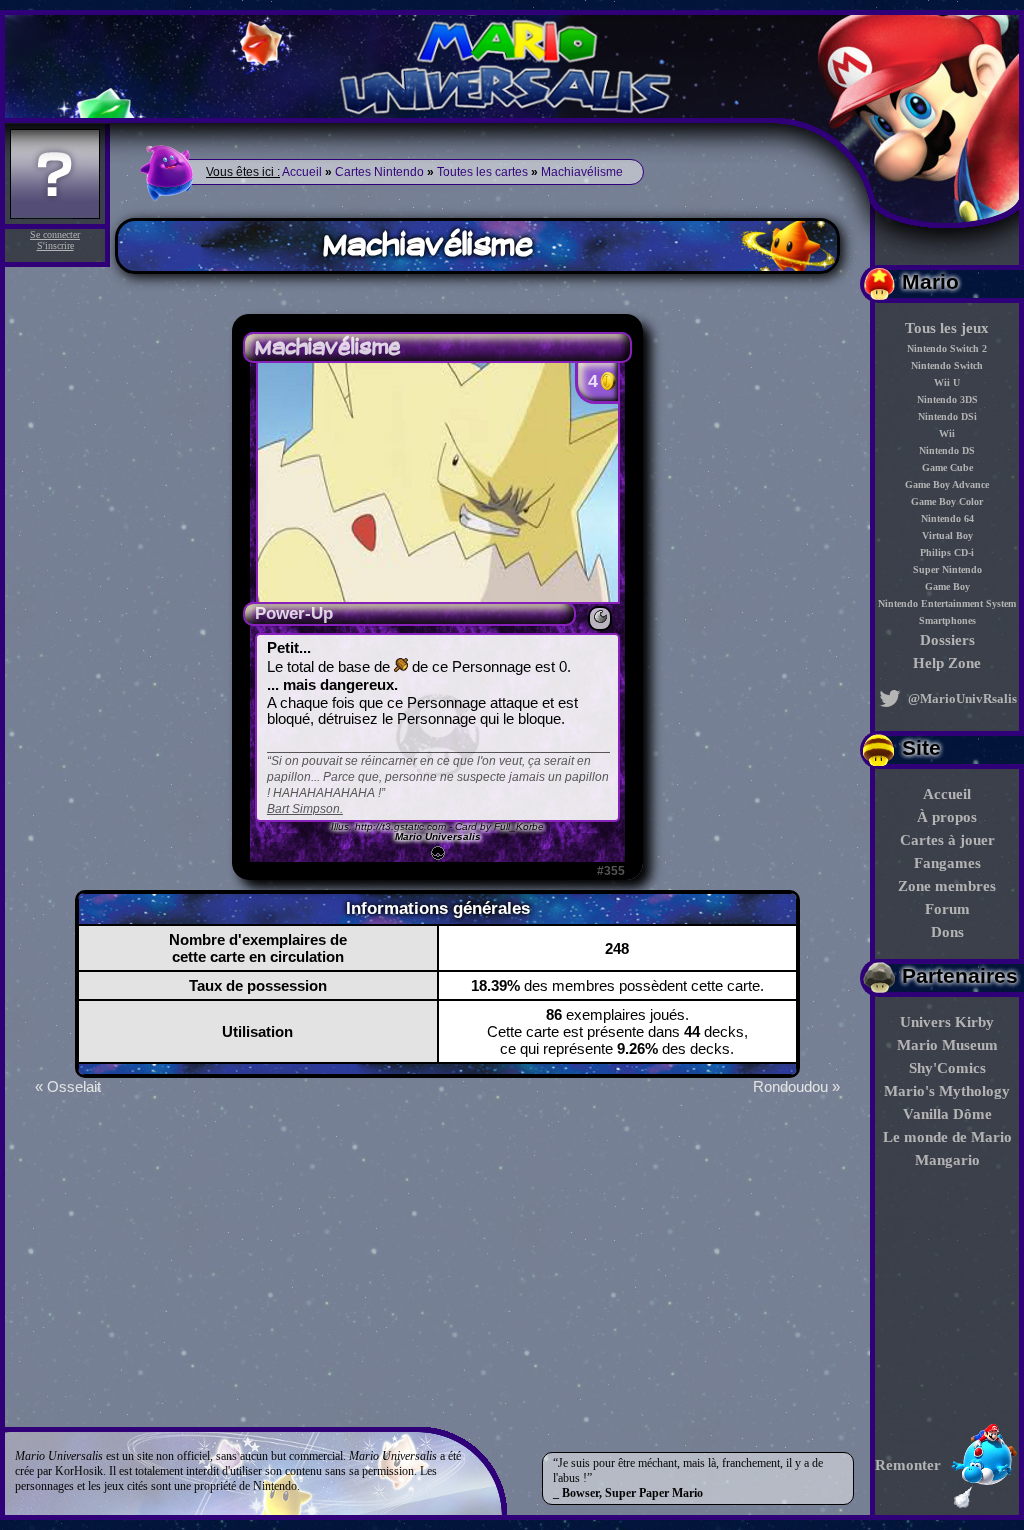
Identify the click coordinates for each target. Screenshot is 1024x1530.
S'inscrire (55, 245)
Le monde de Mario (947, 1137)
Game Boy (947, 586)
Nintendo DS (947, 450)
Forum (947, 909)
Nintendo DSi (947, 416)
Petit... (289, 648)
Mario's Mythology (947, 1091)
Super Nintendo (947, 569)
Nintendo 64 (947, 518)
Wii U (947, 382)
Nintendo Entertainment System (947, 603)
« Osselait (68, 1086)
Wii (947, 433)
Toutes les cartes (482, 172)
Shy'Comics (947, 1068)
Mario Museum (947, 1045)
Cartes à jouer (947, 840)
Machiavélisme (582, 172)
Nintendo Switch (947, 365)
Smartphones (947, 620)
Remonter (908, 1465)
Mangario (947, 1160)
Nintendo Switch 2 (947, 348)
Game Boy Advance (947, 484)
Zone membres (947, 886)
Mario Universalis (438, 836)
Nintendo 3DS (947, 399)
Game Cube (947, 467)
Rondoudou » (796, 1086)
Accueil (947, 794)
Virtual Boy (947, 535)
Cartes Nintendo (379, 172)
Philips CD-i (947, 552)
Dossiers (947, 640)
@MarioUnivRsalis (961, 698)
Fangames (947, 863)
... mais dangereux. (332, 685)
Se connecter (55, 234)
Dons (947, 932)
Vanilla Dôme (947, 1114)
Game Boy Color (947, 501)
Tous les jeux (947, 328)
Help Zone (947, 663)
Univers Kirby (947, 1022)
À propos (947, 817)
